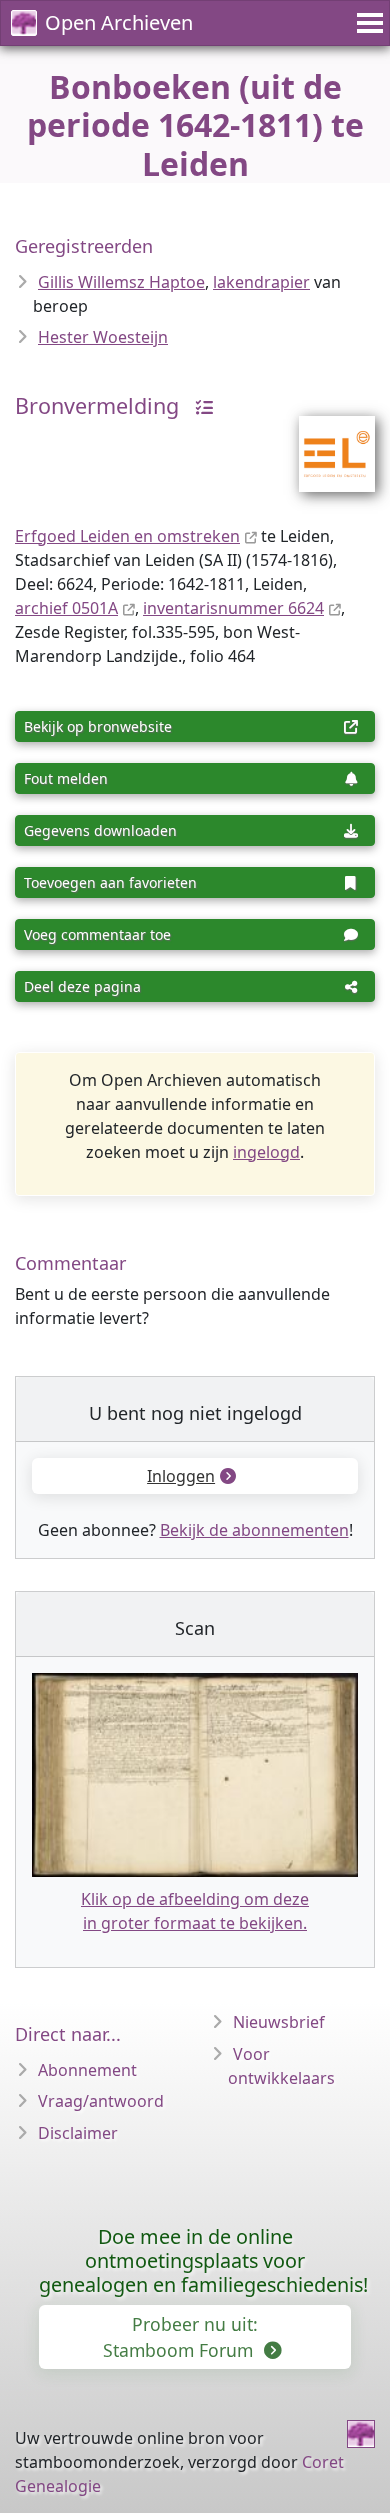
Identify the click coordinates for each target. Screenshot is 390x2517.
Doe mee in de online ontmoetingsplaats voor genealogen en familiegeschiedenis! (203, 2260)
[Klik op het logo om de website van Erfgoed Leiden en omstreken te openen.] (324, 441)
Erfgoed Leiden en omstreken (127, 536)
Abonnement (87, 2070)
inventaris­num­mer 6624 (233, 608)
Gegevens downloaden (100, 830)
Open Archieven (119, 22)
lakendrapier (261, 282)
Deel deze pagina (82, 986)
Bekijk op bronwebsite (98, 726)
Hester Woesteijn (103, 337)
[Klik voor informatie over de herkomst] (199, 405)
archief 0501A (66, 608)
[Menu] (367, 23)
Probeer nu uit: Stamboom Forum (180, 2337)
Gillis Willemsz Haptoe (121, 282)
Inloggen (181, 1476)
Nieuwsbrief (279, 2022)
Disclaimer (78, 2133)
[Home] (361, 2434)
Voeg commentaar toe (97, 934)
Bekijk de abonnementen (254, 1530)
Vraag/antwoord (101, 2101)
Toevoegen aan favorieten (110, 882)
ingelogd (266, 1152)
